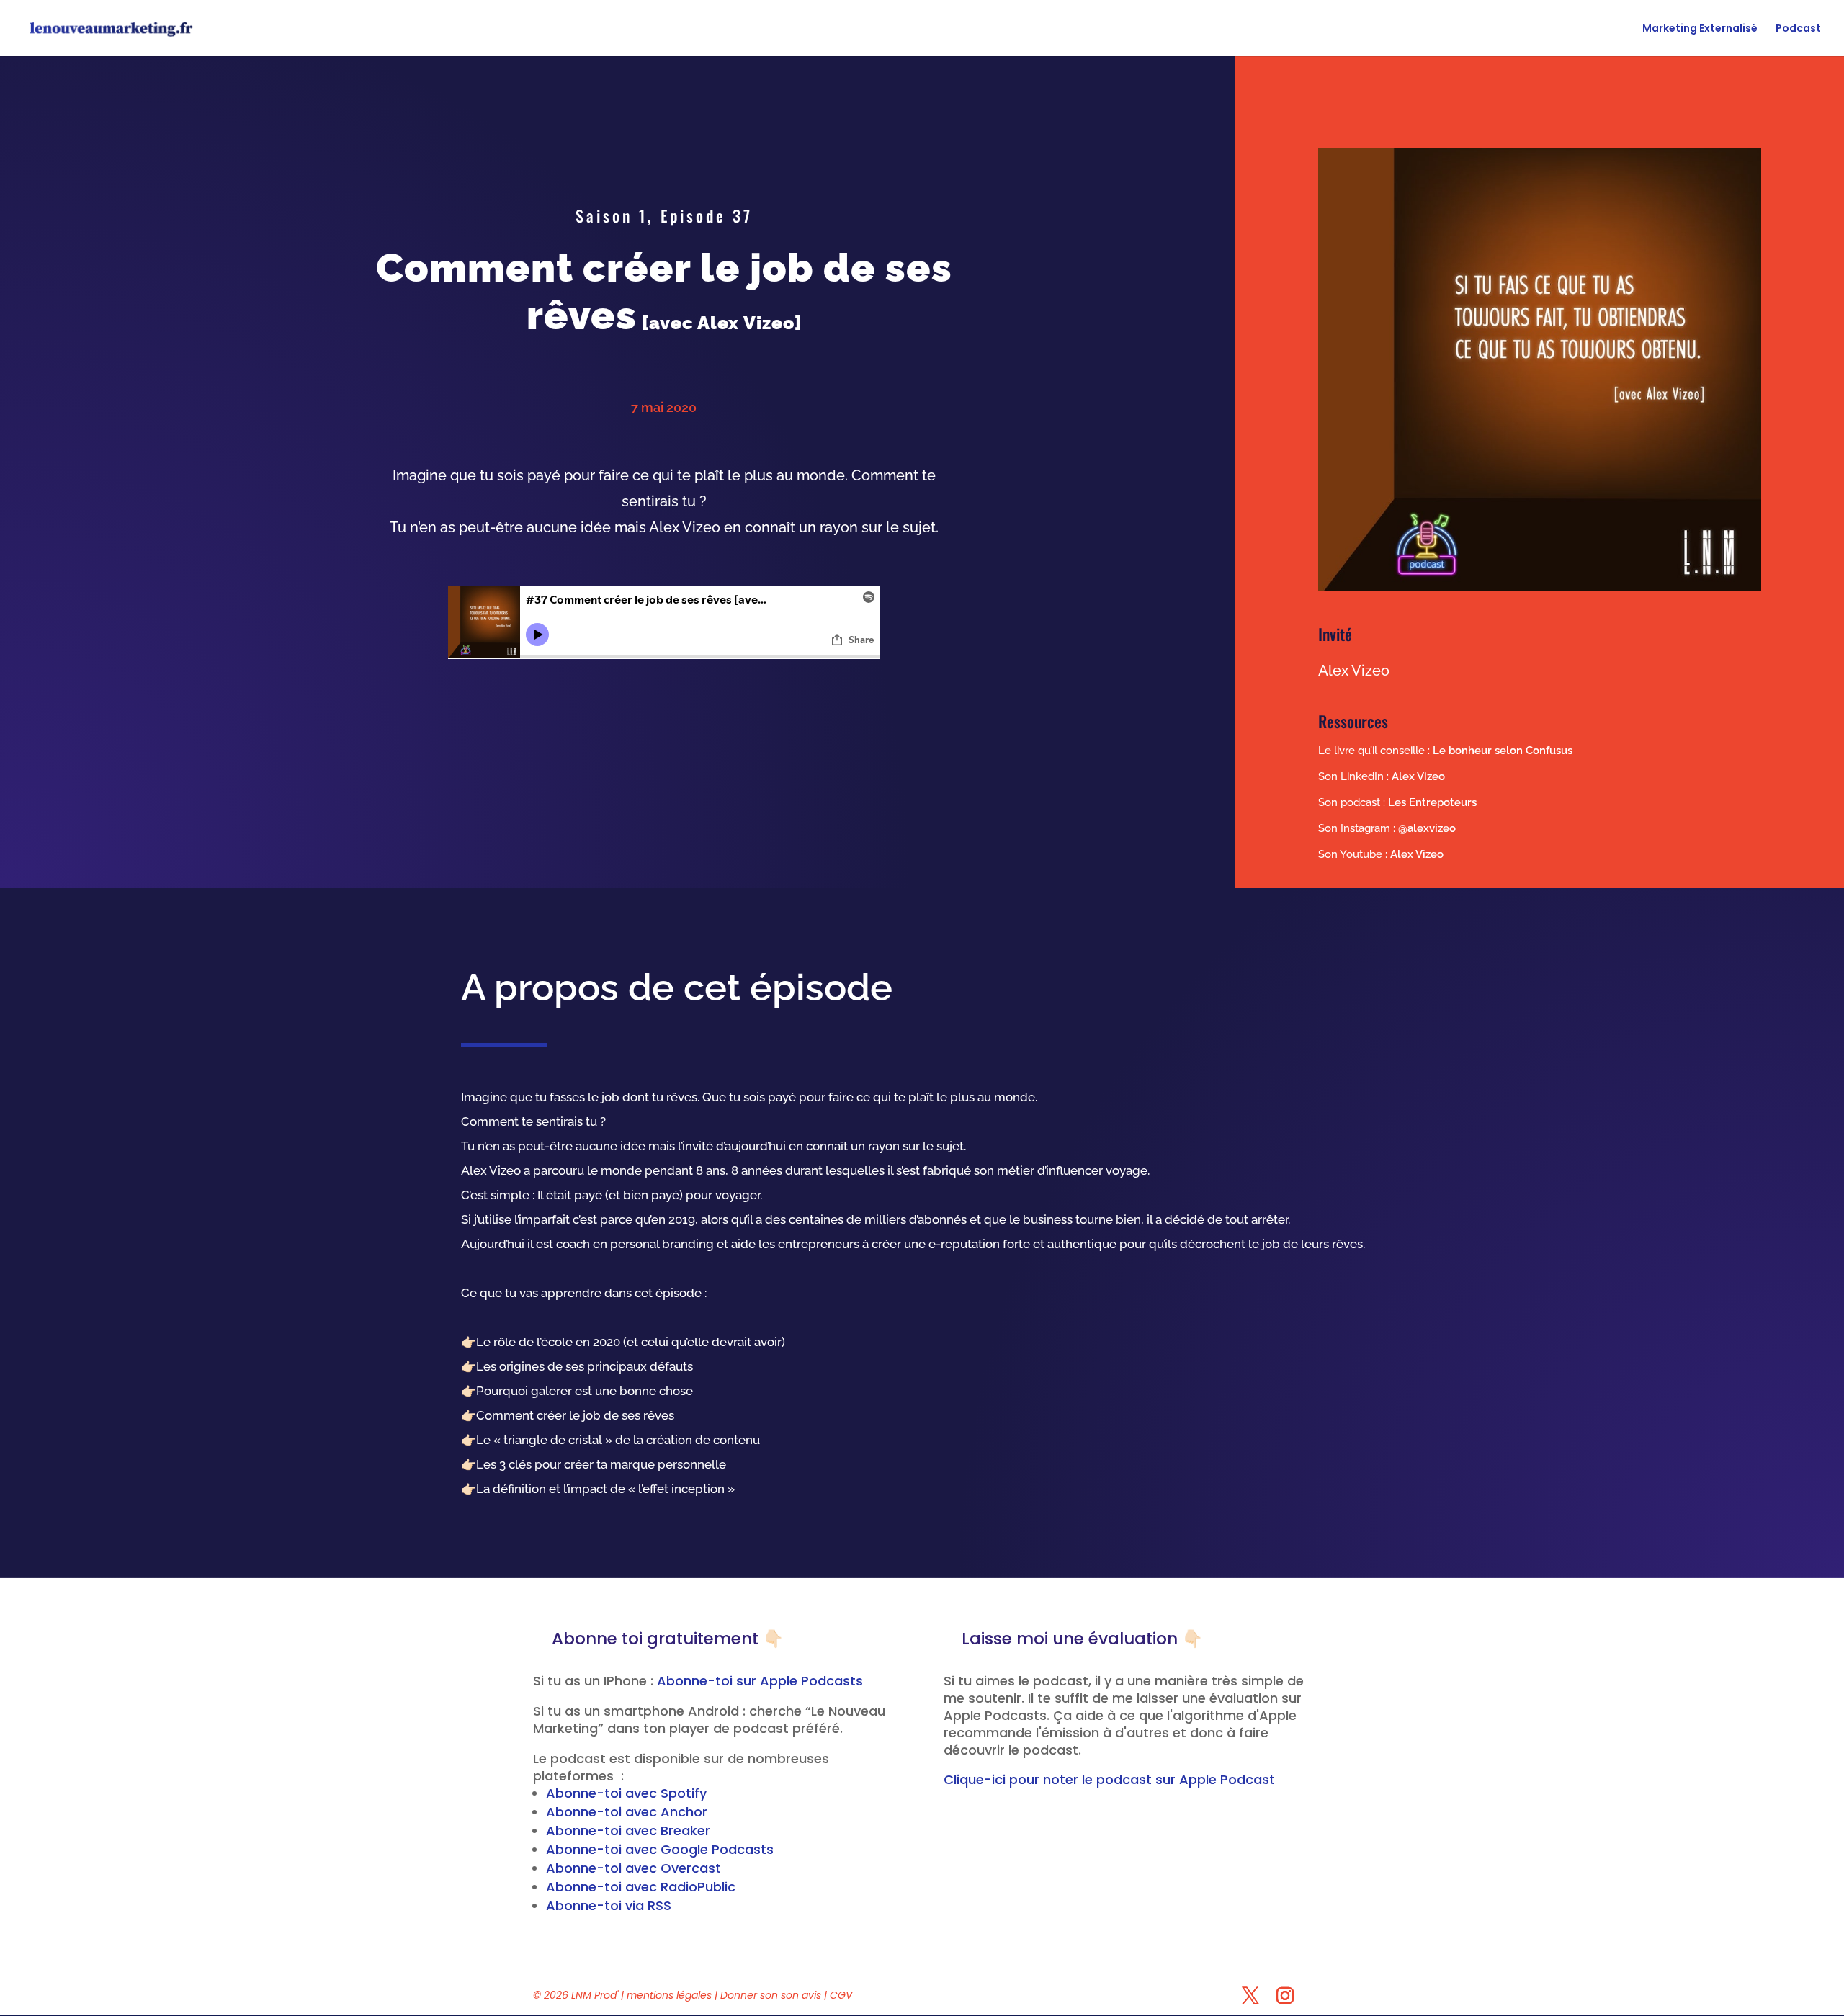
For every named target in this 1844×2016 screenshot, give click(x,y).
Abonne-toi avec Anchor (627, 1812)
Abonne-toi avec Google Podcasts (660, 1849)
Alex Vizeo (1418, 776)
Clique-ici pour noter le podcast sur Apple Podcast (1109, 1779)
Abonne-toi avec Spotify (626, 1793)
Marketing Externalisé (1700, 29)
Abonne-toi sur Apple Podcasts (760, 1681)
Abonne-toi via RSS (609, 1905)
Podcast (1798, 29)
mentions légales (669, 1995)
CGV (841, 1995)
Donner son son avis (772, 1995)
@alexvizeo (1427, 828)
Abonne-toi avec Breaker (628, 1831)
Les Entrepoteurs (1432, 802)
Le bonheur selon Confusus (1503, 751)
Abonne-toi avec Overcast (634, 1868)
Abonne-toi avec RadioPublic (641, 1887)
